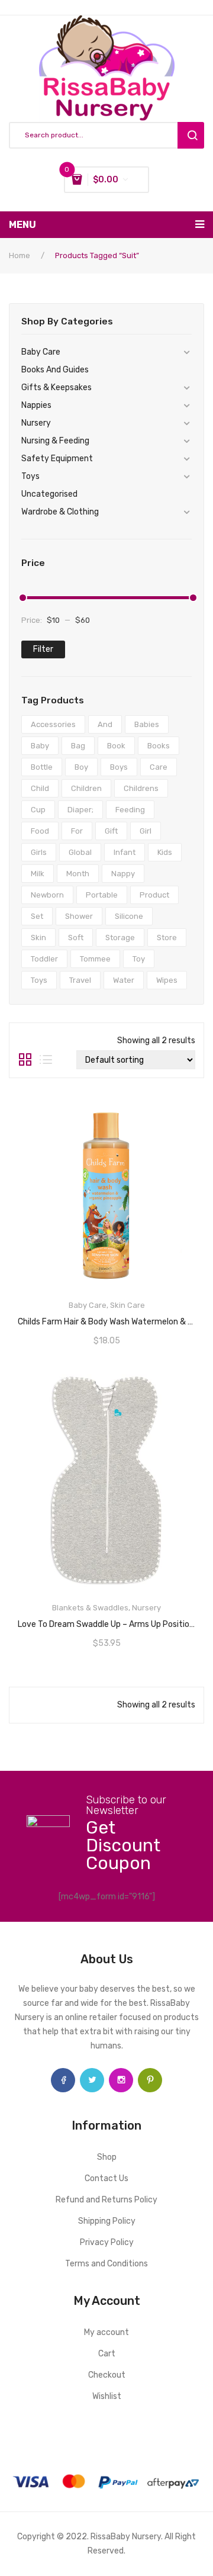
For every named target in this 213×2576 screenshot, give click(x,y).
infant (125, 852)
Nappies (36, 405)
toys (39, 980)
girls (39, 852)
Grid (25, 1060)
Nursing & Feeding (55, 441)
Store (167, 938)
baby (40, 746)
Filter (43, 649)
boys (119, 767)
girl (146, 831)
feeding (130, 810)
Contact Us (106, 2178)
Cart (107, 2354)
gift (111, 831)
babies (147, 724)
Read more (106, 1318)
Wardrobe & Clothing (60, 512)
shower (79, 916)
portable (102, 895)
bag (78, 746)
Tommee (95, 959)
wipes (167, 980)
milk (38, 874)
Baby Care (41, 352)
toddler (44, 959)
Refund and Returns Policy (106, 2200)
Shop (107, 2157)
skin (38, 938)
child (40, 788)
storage (120, 938)
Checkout (107, 2375)
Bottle (42, 767)
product (154, 895)
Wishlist (107, 2396)
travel (80, 980)
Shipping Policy (107, 2221)
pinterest (150, 2080)
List (46, 1060)
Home (20, 255)
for (77, 831)
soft (76, 938)
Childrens (141, 788)
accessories (53, 724)
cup (38, 810)
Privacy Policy (107, 2242)
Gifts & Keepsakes (57, 387)
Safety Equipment (57, 459)
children (86, 788)
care (159, 767)
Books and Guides (55, 370)
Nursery (36, 423)
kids (165, 852)
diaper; (80, 810)
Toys (30, 476)
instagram (121, 2080)
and (105, 724)
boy (81, 767)
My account (106, 2332)
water (124, 980)
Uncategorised (49, 494)
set (37, 916)
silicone (129, 916)
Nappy (123, 874)
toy (139, 959)
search (191, 135)
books (159, 746)
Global (80, 852)
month (78, 874)
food (40, 831)
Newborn (47, 895)
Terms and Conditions (106, 2264)
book (116, 746)
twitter (92, 2080)
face (63, 2080)
